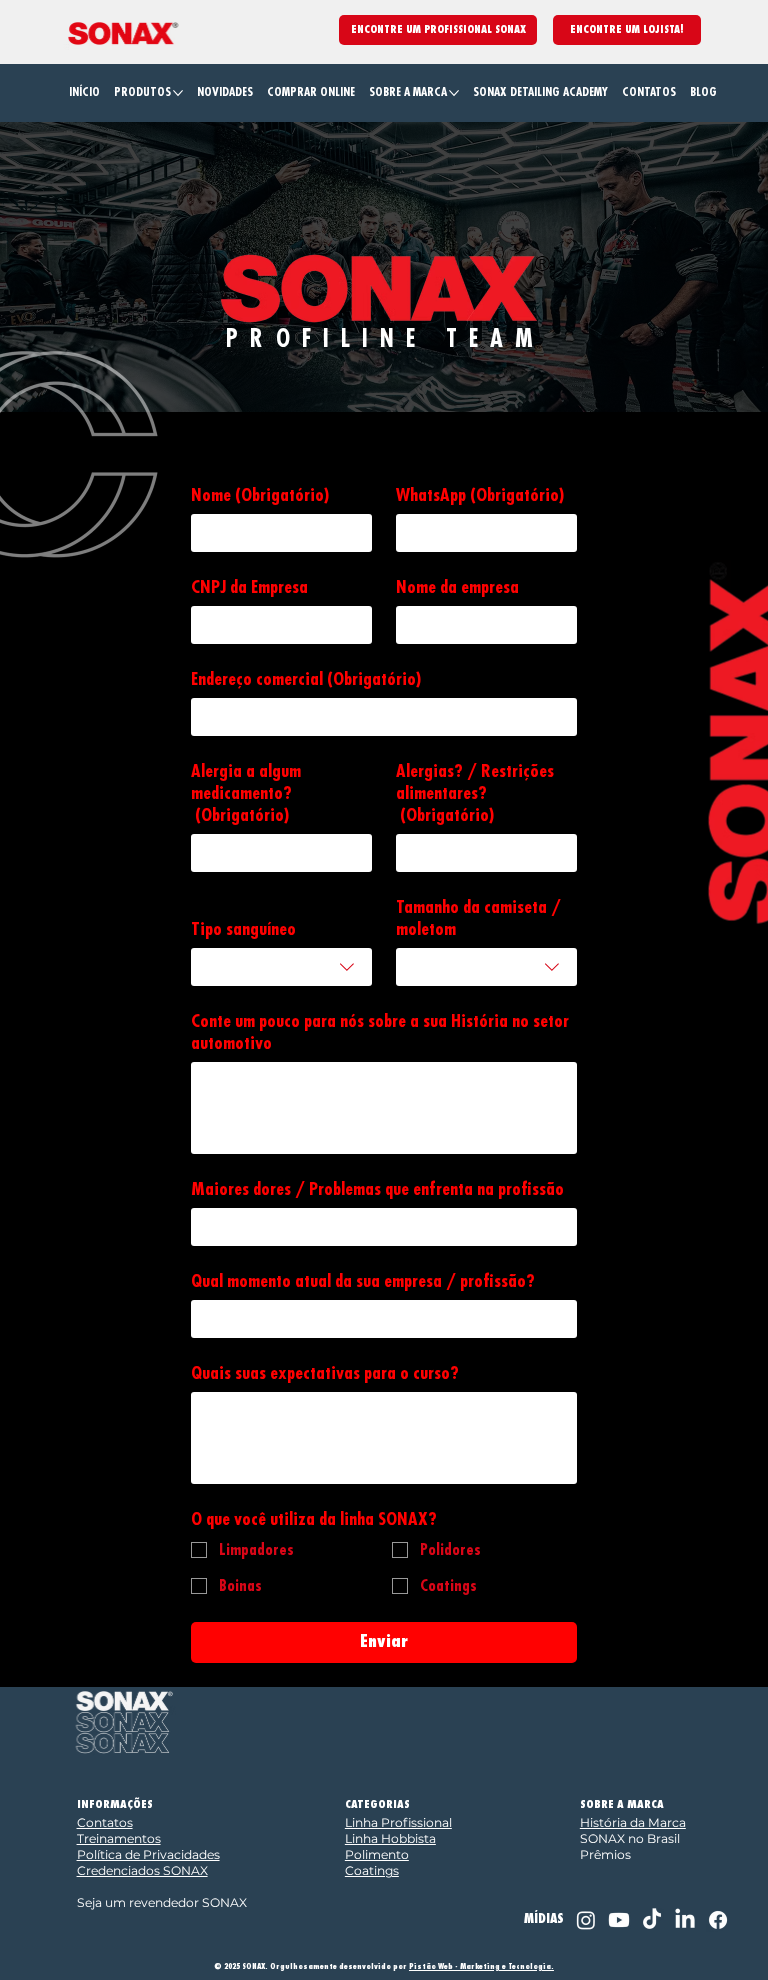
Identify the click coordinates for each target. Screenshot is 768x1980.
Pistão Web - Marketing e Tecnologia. (481, 1966)
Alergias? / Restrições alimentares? (475, 793)
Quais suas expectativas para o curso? (325, 1373)
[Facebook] (718, 1920)
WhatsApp (480, 495)
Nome (260, 495)
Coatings (372, 1870)
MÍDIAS (544, 1919)
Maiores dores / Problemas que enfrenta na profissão (377, 1189)
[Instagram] (586, 1920)
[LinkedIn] (685, 1920)
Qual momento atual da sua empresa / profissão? (363, 1281)
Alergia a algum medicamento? (246, 793)
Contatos (105, 1822)
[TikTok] (652, 1920)
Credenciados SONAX (142, 1870)
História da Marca (633, 1822)
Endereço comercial (306, 679)
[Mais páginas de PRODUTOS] (178, 93)
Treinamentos (119, 1838)
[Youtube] (619, 1920)
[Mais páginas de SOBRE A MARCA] (454, 93)
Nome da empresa (457, 587)
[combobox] (281, 967)
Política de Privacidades (148, 1854)
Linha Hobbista (390, 1838)
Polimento (377, 1854)
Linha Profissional (398, 1822)
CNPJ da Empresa (249, 587)
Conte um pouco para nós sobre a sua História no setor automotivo (380, 1032)
